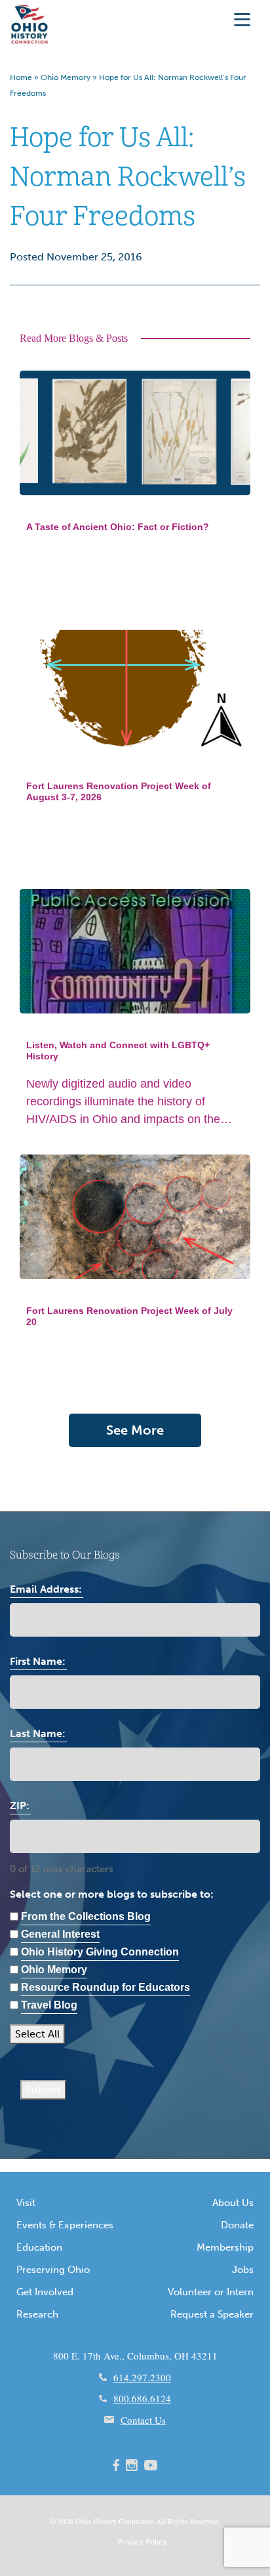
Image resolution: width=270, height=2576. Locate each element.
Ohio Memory (66, 77)
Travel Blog (49, 2005)
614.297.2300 (142, 2377)
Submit (43, 2090)
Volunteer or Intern (211, 2292)
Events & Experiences (65, 2225)
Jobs (243, 2270)
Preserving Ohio (53, 2270)
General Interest (60, 1934)
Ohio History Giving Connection (100, 1952)
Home (21, 77)
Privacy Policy (142, 2542)
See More (135, 1430)
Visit (26, 2203)
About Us (233, 2203)
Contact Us (143, 2420)
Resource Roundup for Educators (106, 1987)
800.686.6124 (142, 2398)
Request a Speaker (212, 2314)
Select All (37, 2034)
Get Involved (45, 2292)
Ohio (83, 2521)
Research (37, 2314)
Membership (225, 2247)
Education (39, 2247)
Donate (237, 2225)
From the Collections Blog (86, 1916)
